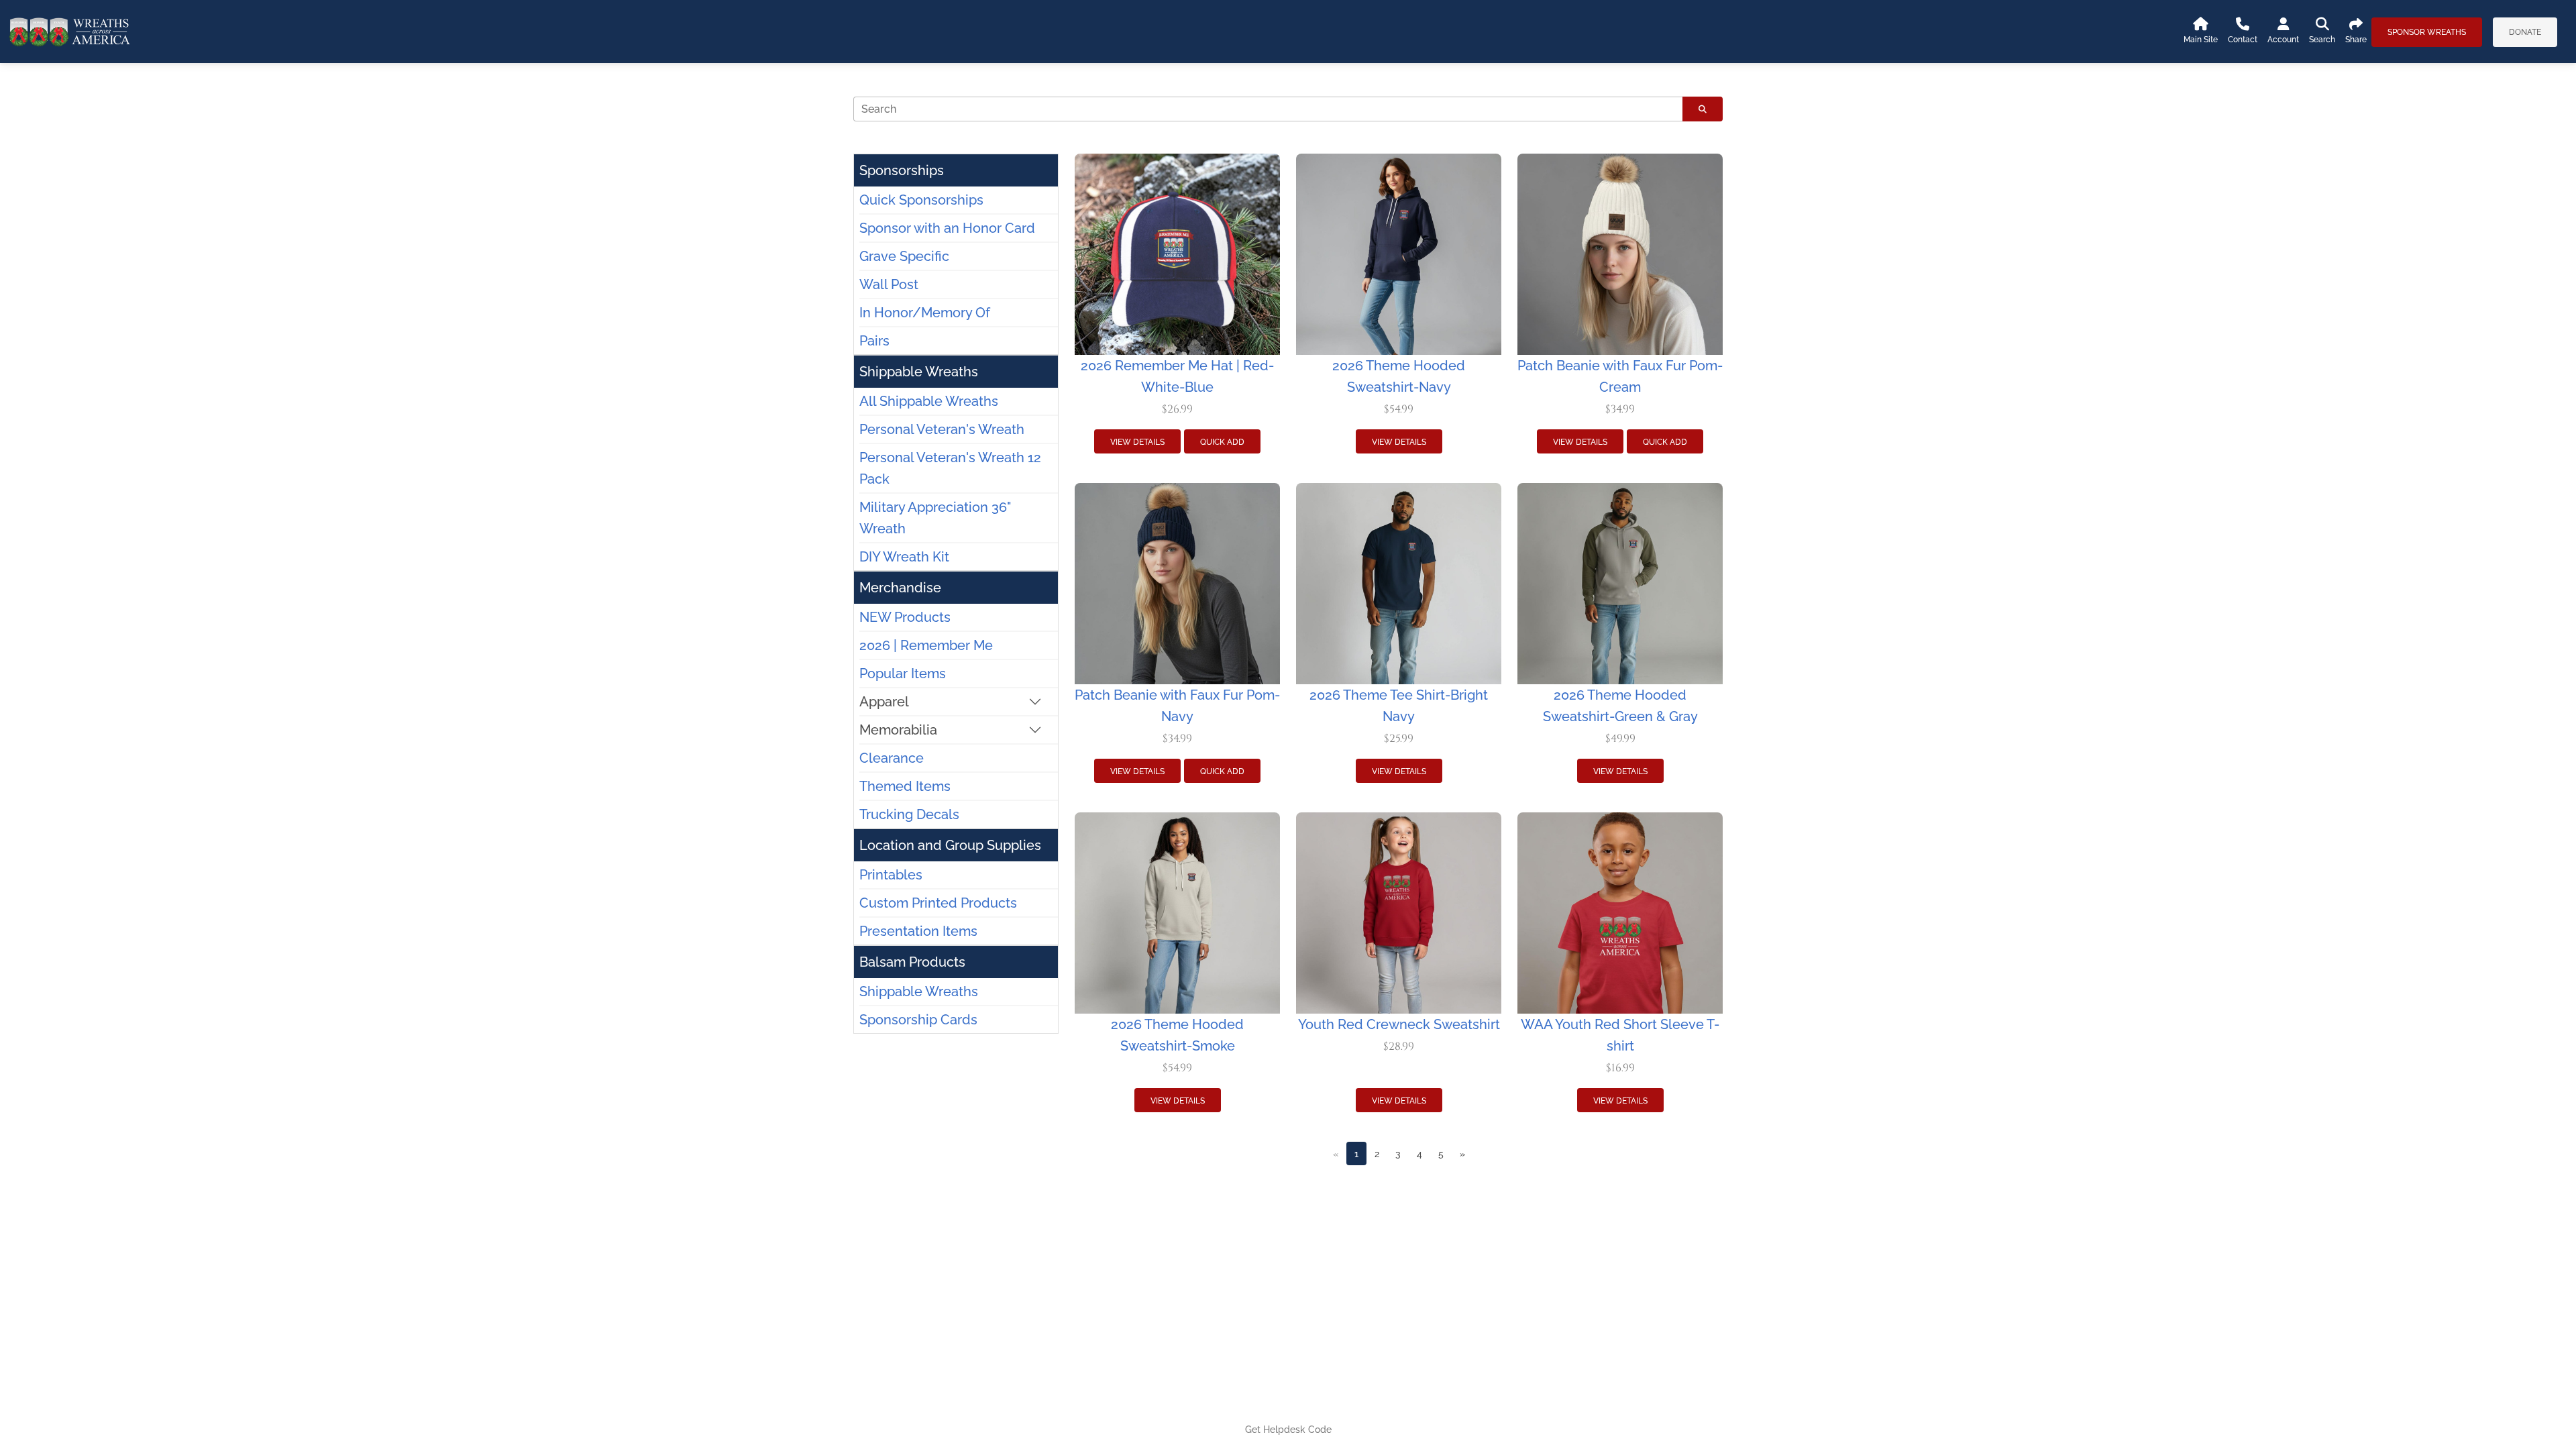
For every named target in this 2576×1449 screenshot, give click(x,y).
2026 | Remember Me (926, 645)
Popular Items (903, 674)
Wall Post (889, 284)
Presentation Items (918, 931)
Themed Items (905, 786)
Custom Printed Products (938, 903)
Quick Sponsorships (921, 200)
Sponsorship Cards (918, 1020)
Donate (2525, 32)
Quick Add (1222, 442)
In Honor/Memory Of (925, 313)
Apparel (884, 702)
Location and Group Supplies (950, 845)
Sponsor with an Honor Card (947, 228)
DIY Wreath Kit (904, 557)
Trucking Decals (909, 814)
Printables (891, 875)
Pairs (874, 341)
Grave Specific (904, 256)
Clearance (892, 758)
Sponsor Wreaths (2427, 32)
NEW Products (905, 617)
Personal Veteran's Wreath (942, 429)
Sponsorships (902, 170)
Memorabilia (898, 730)
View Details (1137, 442)
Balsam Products (912, 962)
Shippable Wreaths (919, 372)
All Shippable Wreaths (929, 401)
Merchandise (900, 588)
